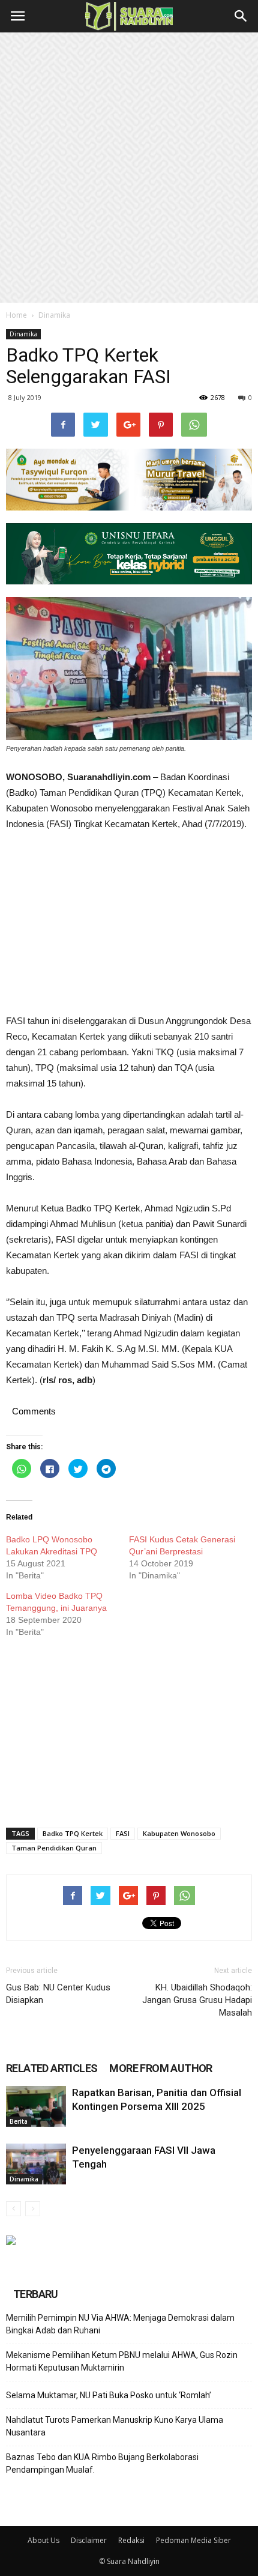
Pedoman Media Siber (193, 2540)
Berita (19, 2121)
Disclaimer (89, 2540)
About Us (43, 2540)
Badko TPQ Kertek (73, 1833)
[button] (241, 16)
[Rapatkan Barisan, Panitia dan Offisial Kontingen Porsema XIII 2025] (36, 2107)
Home (16, 315)
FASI (123, 1833)
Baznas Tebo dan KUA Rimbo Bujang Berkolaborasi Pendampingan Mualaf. (102, 2463)
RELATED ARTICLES (52, 2068)
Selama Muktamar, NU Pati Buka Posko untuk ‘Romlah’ (109, 2395)
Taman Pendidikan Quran (54, 1848)
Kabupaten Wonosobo (179, 1833)
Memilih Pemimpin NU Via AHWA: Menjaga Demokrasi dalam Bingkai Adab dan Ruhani (120, 2324)
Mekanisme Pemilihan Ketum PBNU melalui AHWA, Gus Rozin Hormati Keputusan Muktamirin (122, 2361)
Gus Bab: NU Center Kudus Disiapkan (58, 1994)
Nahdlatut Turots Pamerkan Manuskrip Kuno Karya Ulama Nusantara (115, 2426)
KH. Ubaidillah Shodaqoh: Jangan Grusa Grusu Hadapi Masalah (197, 2000)
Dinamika (54, 315)
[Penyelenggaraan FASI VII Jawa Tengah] (36, 2164)
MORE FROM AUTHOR (160, 2068)
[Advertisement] (129, 168)
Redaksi (131, 2540)
